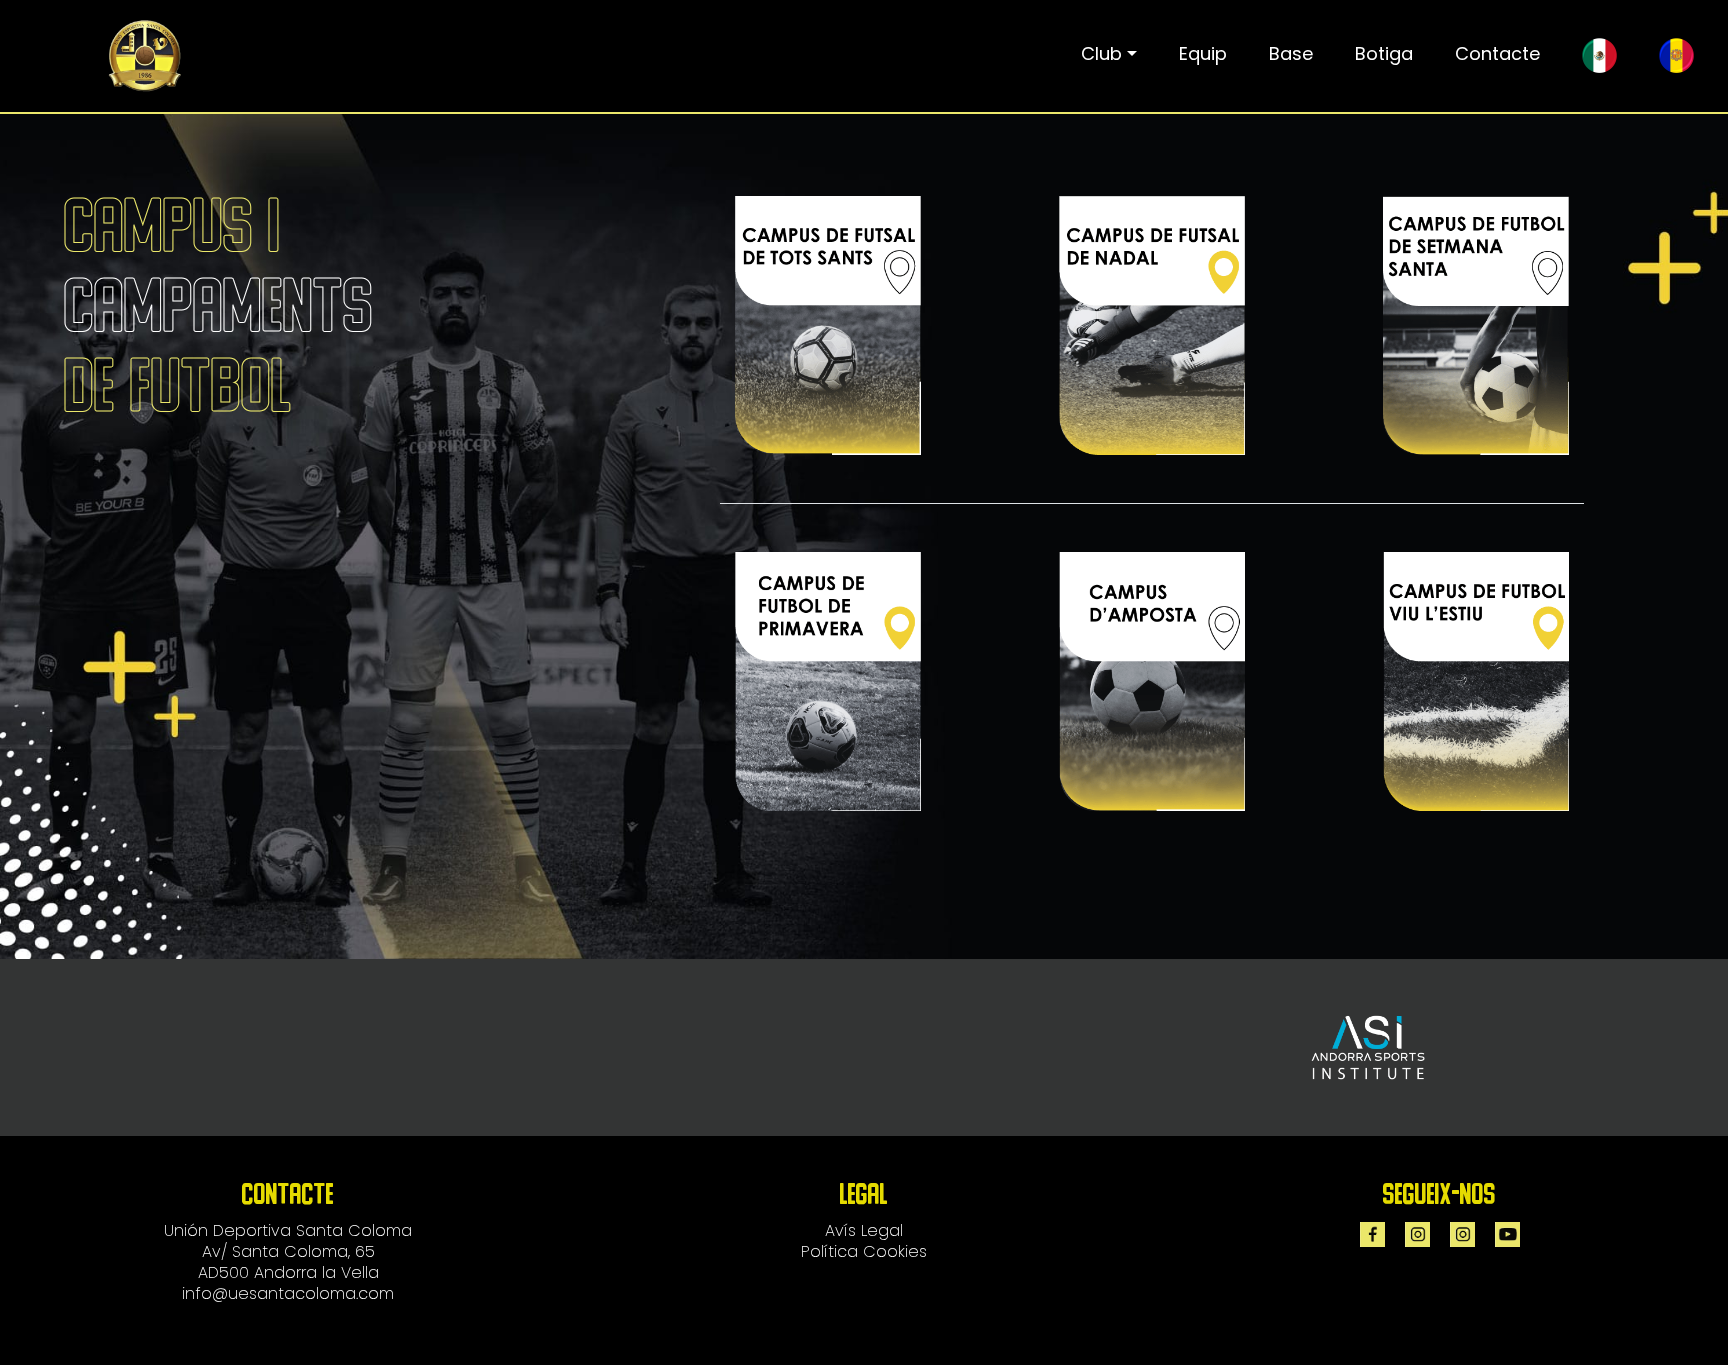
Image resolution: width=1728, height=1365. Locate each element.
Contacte (1497, 53)
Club (1101, 53)
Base (1291, 53)
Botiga (1384, 53)
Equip (1203, 53)
